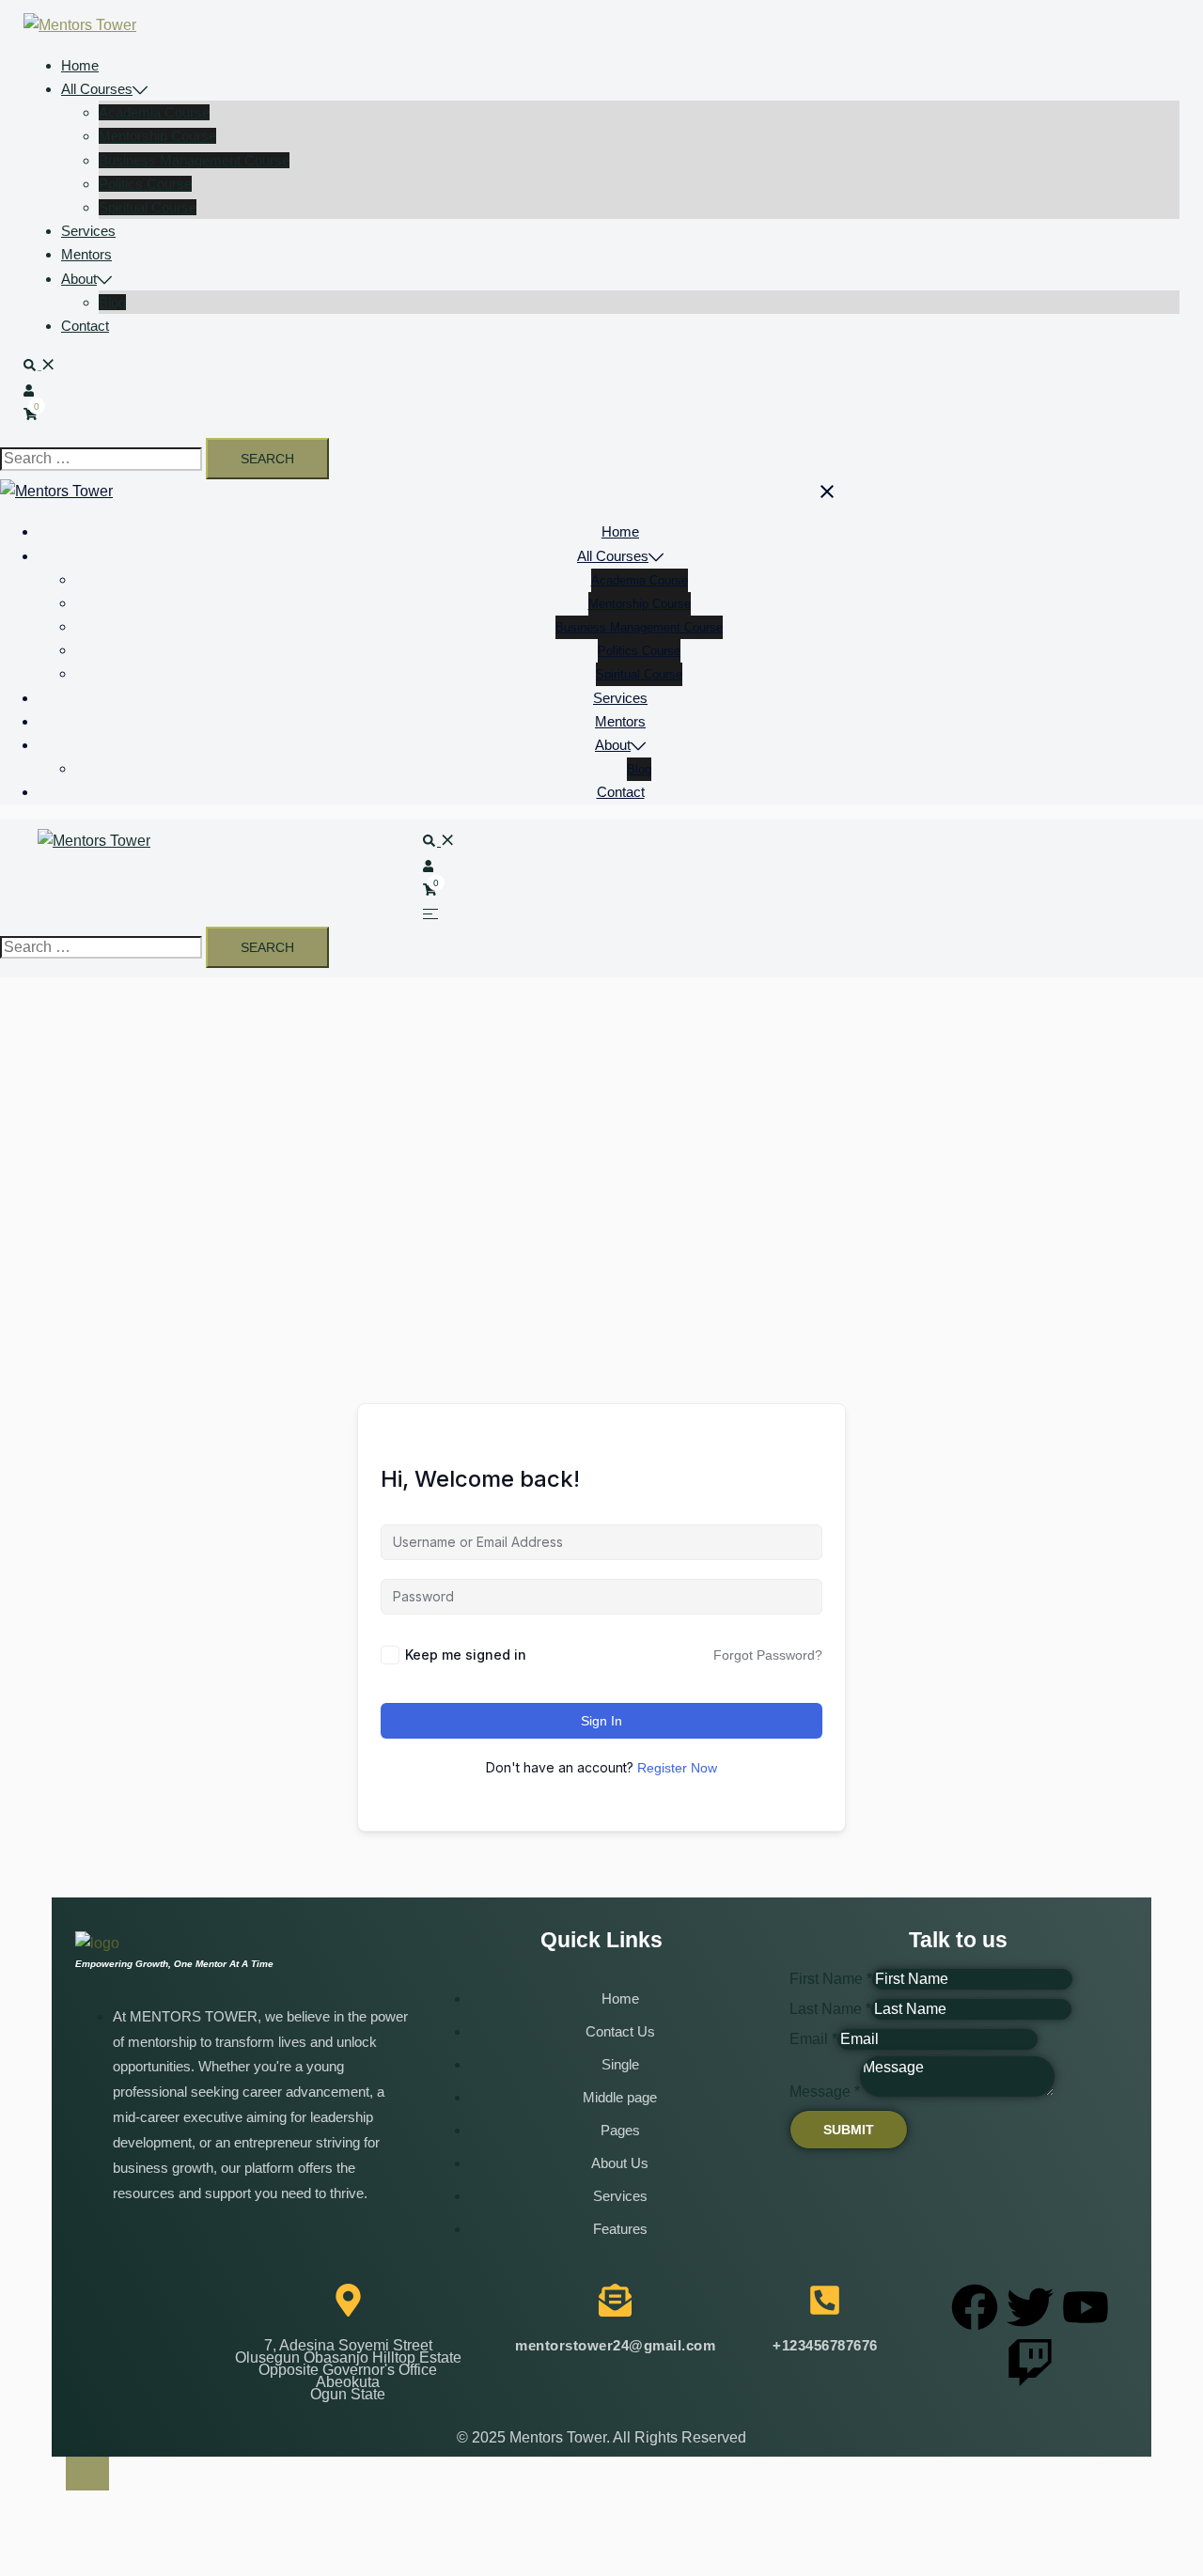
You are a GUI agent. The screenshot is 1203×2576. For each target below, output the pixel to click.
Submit (849, 2130)
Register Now (677, 1768)
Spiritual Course (148, 207)
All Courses (97, 89)
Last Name (830, 2009)
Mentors (86, 254)
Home (80, 65)
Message (825, 2092)
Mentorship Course (157, 136)
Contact (85, 326)
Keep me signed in (466, 1655)
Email (813, 2039)
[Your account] (31, 390)
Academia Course (154, 112)
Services (88, 231)
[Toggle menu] (430, 913)
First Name (831, 1979)
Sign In (601, 1721)
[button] (39, 364)
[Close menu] (828, 491)
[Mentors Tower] (80, 25)
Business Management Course (194, 160)
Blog (112, 302)
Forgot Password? (768, 1655)
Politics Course (145, 184)
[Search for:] (101, 459)
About (79, 279)
